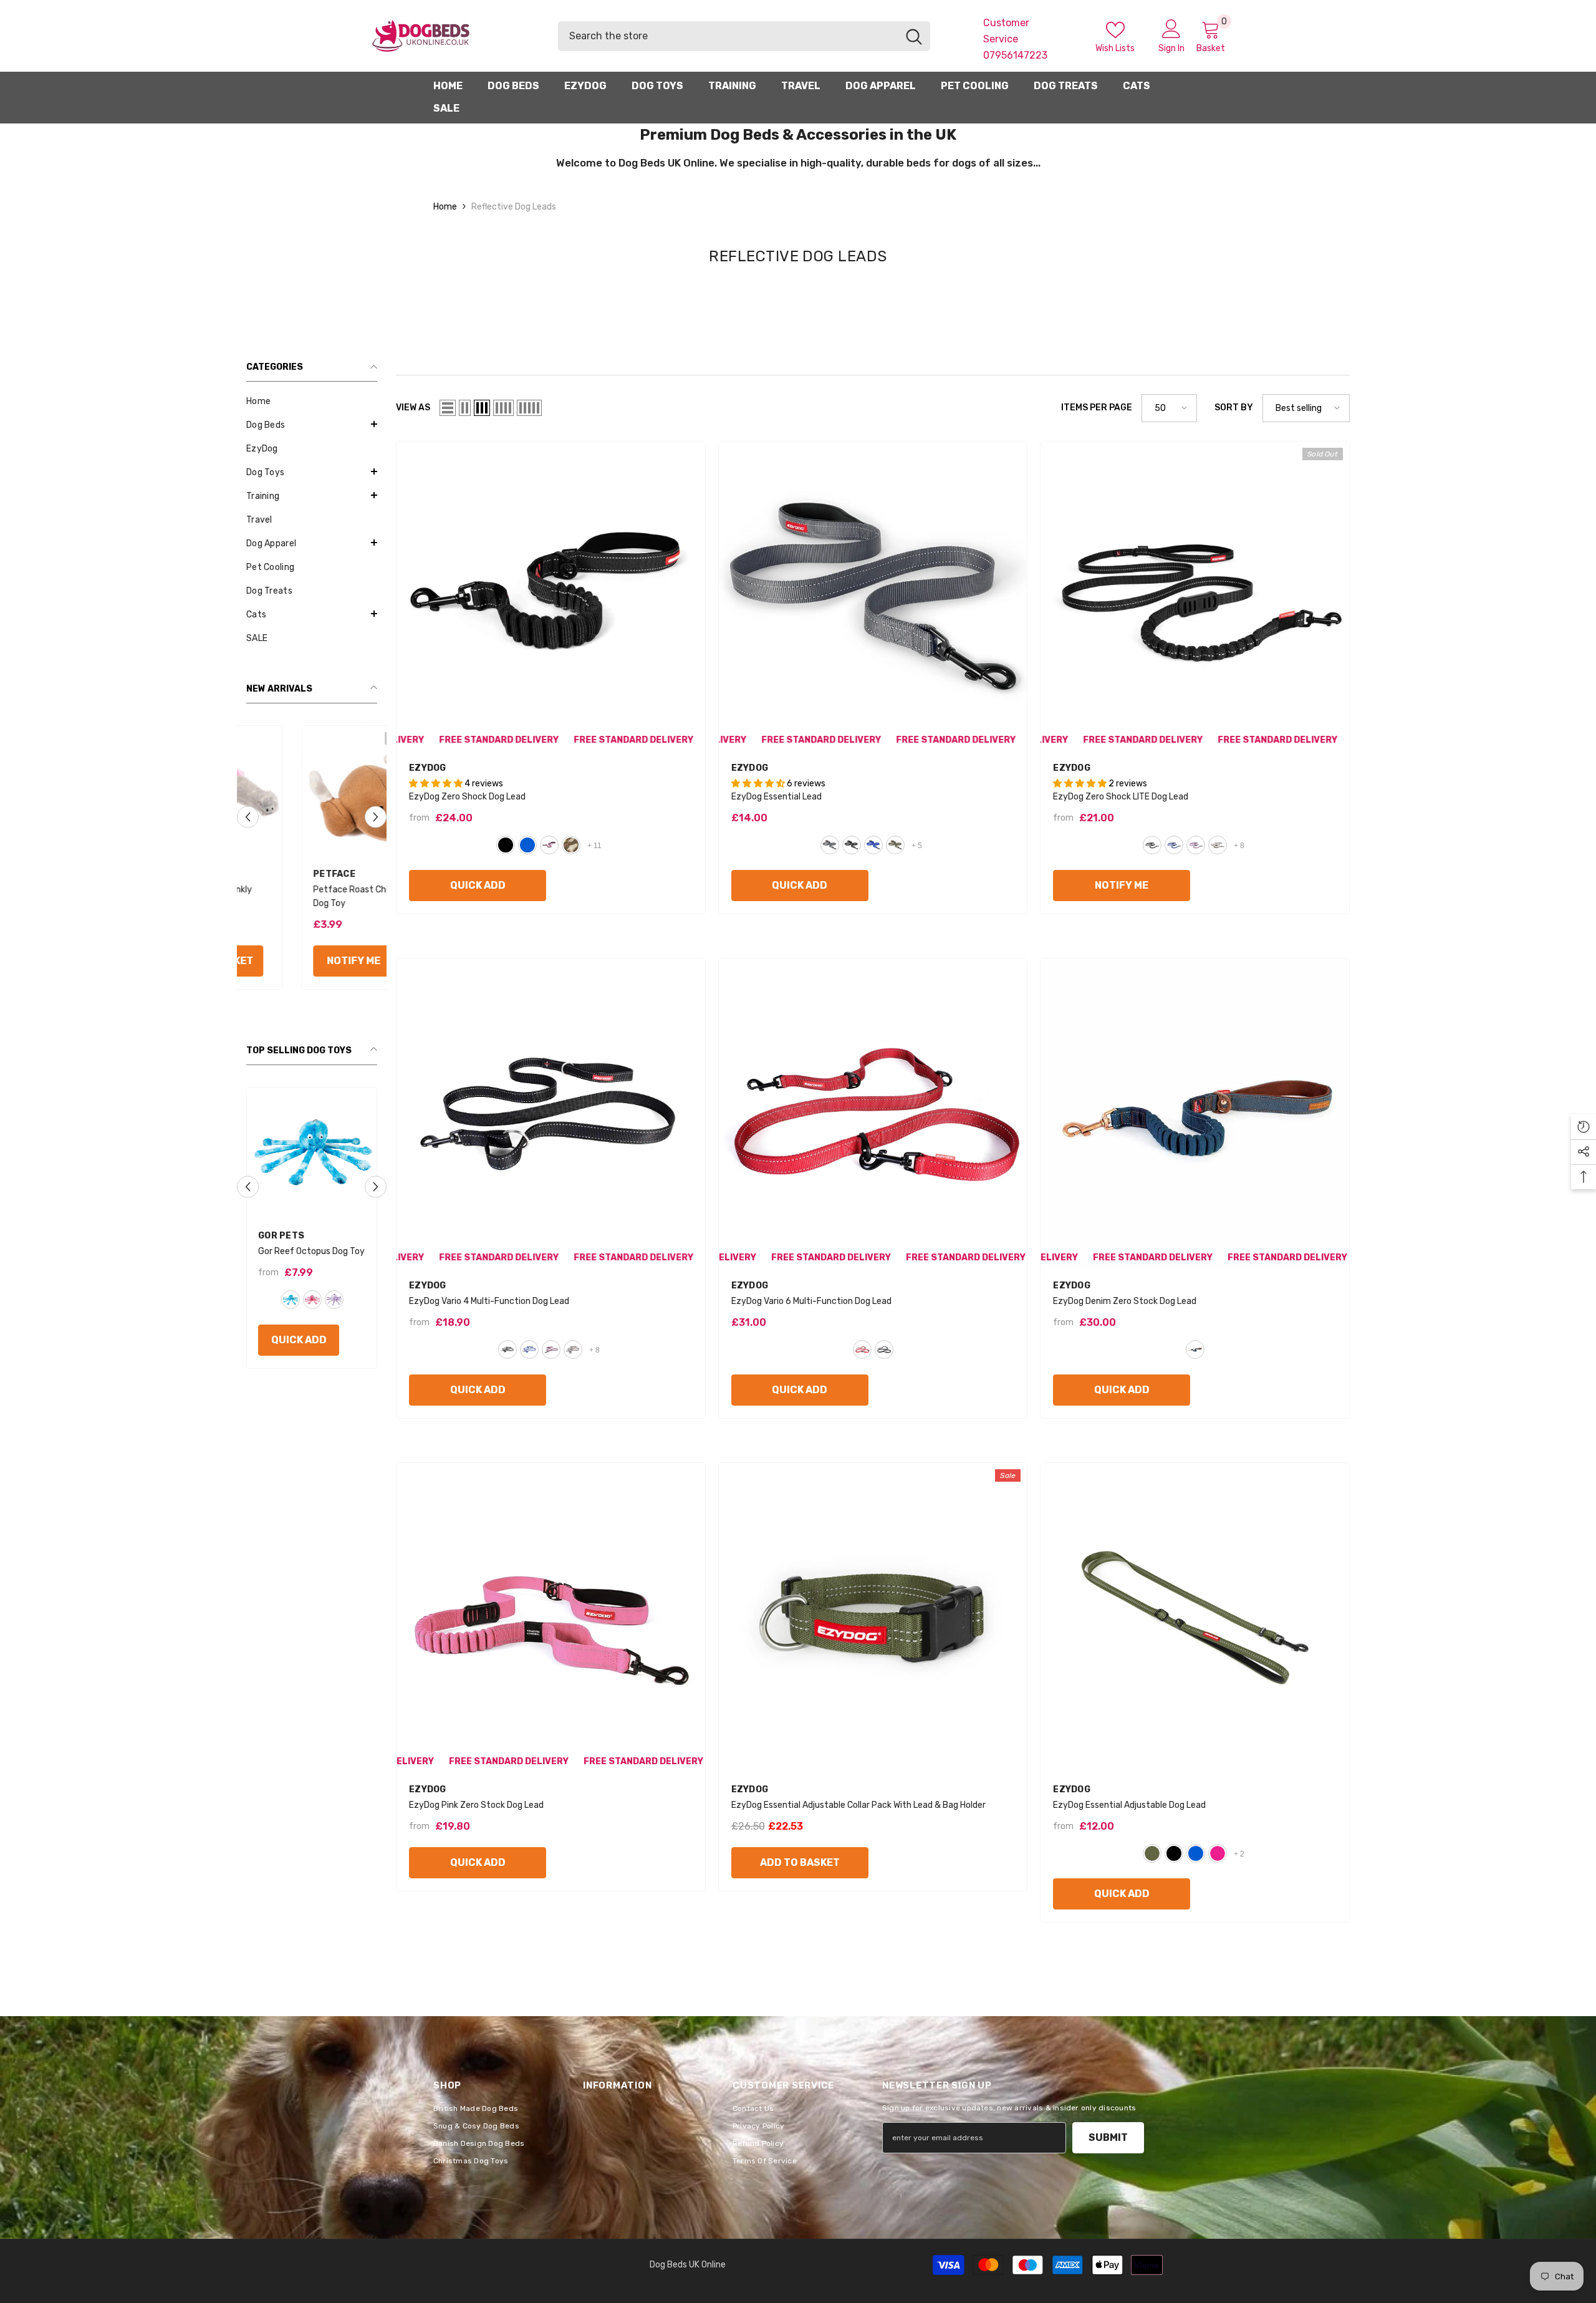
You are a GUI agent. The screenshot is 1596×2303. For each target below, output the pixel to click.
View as (413, 408)
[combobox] (728, 36)
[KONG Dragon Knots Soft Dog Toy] (312, 1152)
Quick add (299, 1354)
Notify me (299, 961)
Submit (1108, 2137)
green (312, 1313)
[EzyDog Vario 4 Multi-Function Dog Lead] (551, 1113)
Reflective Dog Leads (514, 207)
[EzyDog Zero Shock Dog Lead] (551, 596)
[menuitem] (312, 402)
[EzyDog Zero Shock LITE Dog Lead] (1195, 596)
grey (830, 845)
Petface (279, 874)
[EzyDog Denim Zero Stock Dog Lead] (1195, 1113)
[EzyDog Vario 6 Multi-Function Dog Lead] (873, 1113)
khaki (895, 845)
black (506, 845)
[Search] (744, 36)
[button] (312, 424)
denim (1195, 1349)
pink (1218, 1853)
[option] (312, 861)
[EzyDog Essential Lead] (873, 596)
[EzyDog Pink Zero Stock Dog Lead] (551, 1617)
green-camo (571, 845)
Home (445, 207)
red (334, 1313)
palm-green (1152, 1853)
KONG (271, 1236)
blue (291, 1313)
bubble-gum (549, 845)
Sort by (1234, 408)
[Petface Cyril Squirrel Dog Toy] (312, 791)
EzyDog (428, 768)
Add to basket (800, 1862)
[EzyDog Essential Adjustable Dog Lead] (1195, 1617)
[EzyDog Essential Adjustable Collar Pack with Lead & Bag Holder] (873, 1617)
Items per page (1097, 408)
